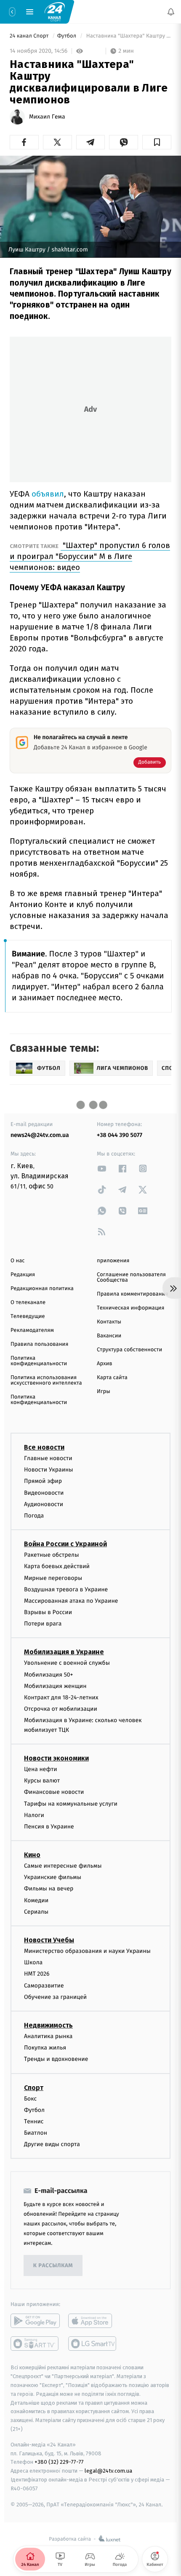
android (35, 2321)
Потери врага (43, 1624)
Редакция (23, 1275)
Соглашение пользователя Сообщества (131, 1277)
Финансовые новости (54, 1792)
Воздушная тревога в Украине (66, 1589)
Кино (32, 1855)
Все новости (44, 1447)
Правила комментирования (132, 1294)
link (102, 1168)
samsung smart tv (93, 2344)
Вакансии (109, 1336)
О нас (17, 1261)
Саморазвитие (44, 1985)
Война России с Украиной (65, 1544)
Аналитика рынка (48, 2036)
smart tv (35, 2344)
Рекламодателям (32, 1330)
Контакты (109, 1322)
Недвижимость (48, 2025)
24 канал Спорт (30, 36)
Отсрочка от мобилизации (61, 1709)
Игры (104, 1392)
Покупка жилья (45, 2048)
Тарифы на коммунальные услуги (71, 1803)
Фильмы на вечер (49, 1889)
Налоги (34, 1815)
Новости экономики (56, 1758)
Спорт (34, 2087)
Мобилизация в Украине (64, 1652)
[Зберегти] (157, 142)
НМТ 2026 (37, 1974)
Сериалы (36, 1911)
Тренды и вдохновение (56, 2059)
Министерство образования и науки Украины (87, 1951)
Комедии (36, 1900)
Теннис (34, 2121)
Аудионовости (44, 1504)
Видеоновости (44, 1492)
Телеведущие (28, 1316)
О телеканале (28, 1303)
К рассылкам (53, 2266)
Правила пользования (39, 1344)
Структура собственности (129, 1350)
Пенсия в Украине (49, 1826)
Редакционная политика (42, 1289)
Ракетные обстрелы (51, 1555)
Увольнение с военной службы (67, 1663)
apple (93, 2321)
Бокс (30, 2098)
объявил (48, 494)
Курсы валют (42, 1781)
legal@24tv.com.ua (108, 2471)
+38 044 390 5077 (120, 1135)
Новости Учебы (49, 1940)
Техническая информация (130, 1308)
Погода (34, 1516)
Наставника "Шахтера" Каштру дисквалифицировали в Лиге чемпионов (128, 36)
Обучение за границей (55, 1997)
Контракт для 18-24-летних (61, 1697)
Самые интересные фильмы (63, 1866)
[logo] (55, 11)
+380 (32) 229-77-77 (59, 2462)
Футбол (68, 36)
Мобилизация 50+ (48, 1674)
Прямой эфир (43, 1481)
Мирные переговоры (53, 1578)
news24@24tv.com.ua (40, 1135)
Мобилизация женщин (55, 1686)
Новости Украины (49, 1470)
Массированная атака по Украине (71, 1600)
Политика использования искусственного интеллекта (46, 1380)
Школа (33, 1962)
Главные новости (48, 1458)
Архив (105, 1364)
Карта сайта (112, 1378)
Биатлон (36, 2133)
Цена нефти (41, 1769)
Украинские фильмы (53, 1877)
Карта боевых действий (57, 1566)
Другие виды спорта (52, 2144)
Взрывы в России (48, 1612)
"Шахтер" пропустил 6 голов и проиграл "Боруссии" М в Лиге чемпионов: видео (90, 556)
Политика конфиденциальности (39, 1361)
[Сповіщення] (171, 12)
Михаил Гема (47, 117)
